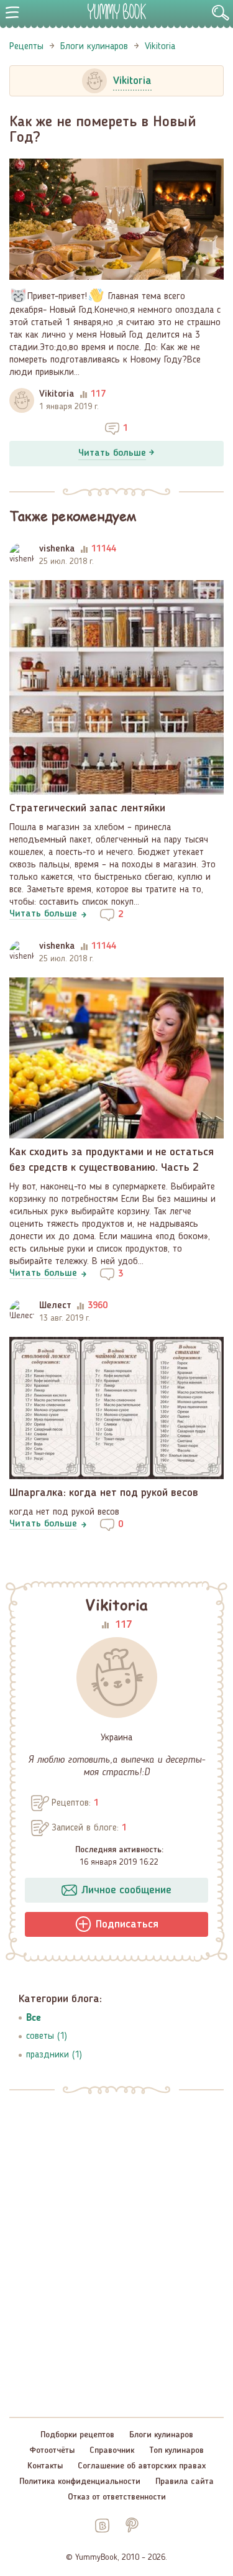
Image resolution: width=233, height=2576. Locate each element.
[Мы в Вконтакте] (102, 2525)
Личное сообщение (126, 1890)
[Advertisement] (116, 2238)
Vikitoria (57, 394)
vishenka (57, 549)
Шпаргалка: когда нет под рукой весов (104, 1493)
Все (34, 2017)
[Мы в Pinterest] (131, 2525)
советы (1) (47, 2036)
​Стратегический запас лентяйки (87, 808)
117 (123, 1625)
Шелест (55, 1306)
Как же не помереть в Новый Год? (103, 130)
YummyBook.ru (117, 11)
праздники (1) (54, 2055)
